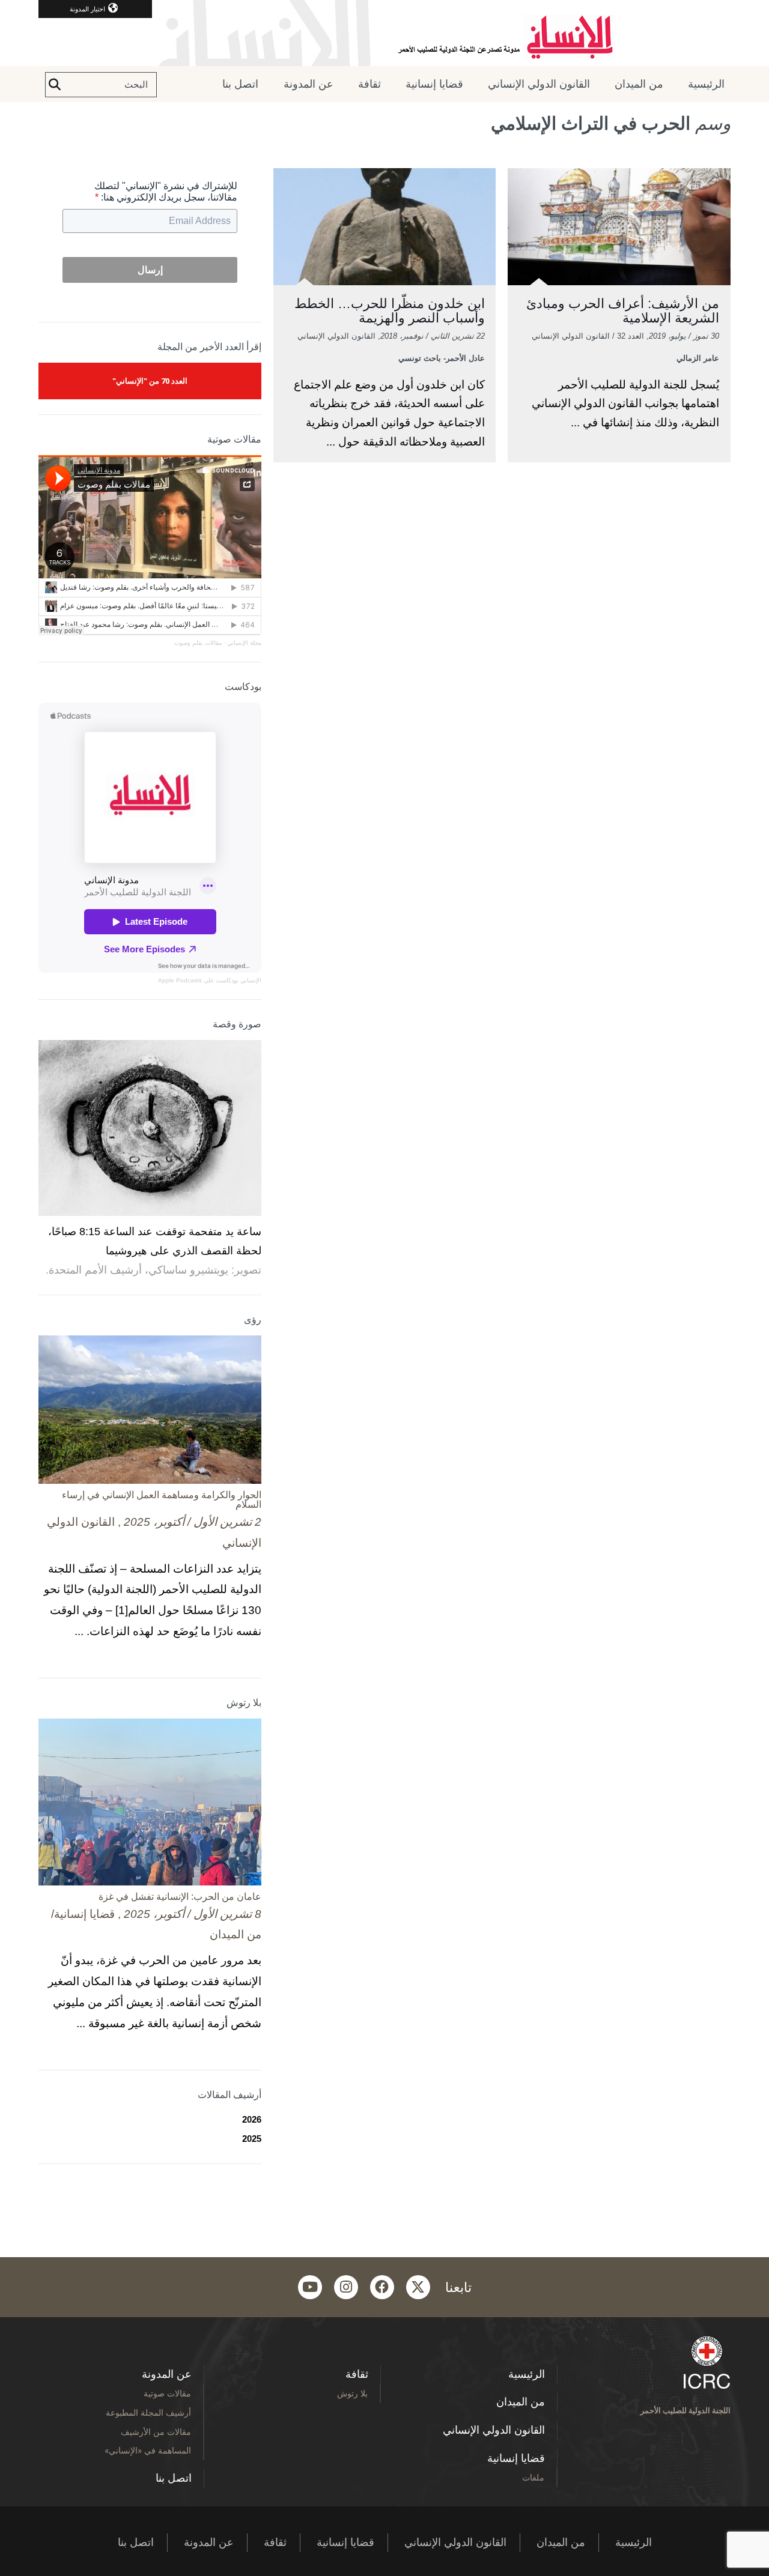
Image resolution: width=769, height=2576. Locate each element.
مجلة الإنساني (244, 643)
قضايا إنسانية (434, 84)
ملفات (533, 2477)
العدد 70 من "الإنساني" (150, 381)
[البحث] (55, 85)
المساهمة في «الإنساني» (148, 2450)
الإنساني (250, 980)
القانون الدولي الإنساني (539, 84)
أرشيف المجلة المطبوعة (148, 2412)
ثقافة (369, 84)
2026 (252, 2119)
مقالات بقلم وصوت (198, 643)
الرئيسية (706, 84)
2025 (252, 2139)
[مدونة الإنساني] (384, 33)
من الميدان (639, 84)
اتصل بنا (240, 84)
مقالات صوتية (167, 2393)
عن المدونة (309, 84)
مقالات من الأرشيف (156, 2432)
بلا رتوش (352, 2393)
